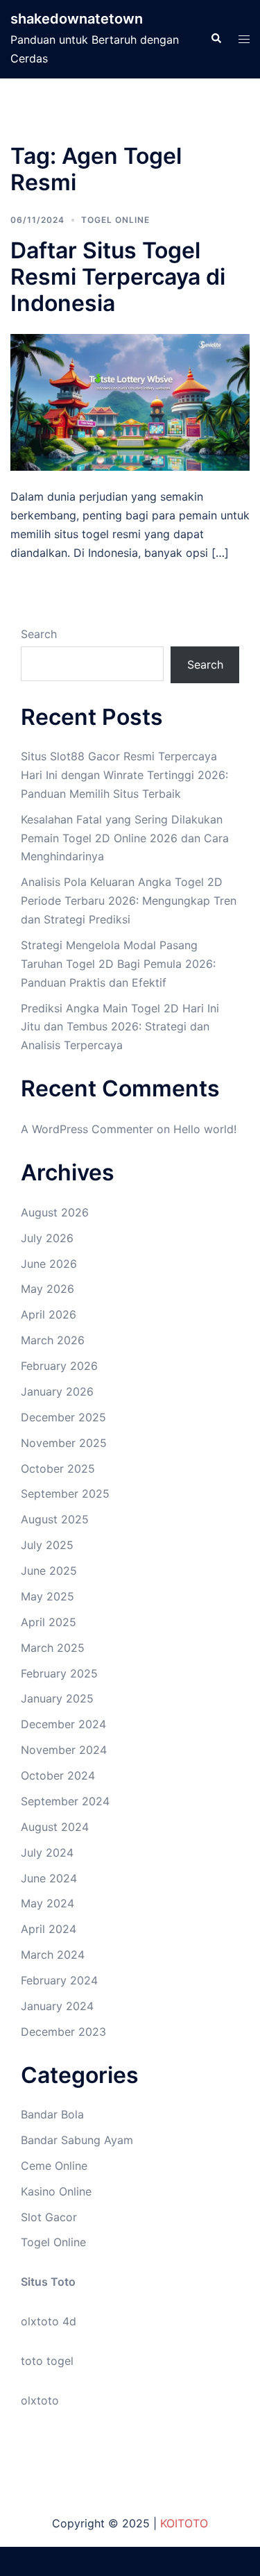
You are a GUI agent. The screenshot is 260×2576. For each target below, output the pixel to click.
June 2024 (49, 1878)
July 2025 (47, 1545)
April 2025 (49, 1622)
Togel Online (115, 220)
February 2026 (59, 1366)
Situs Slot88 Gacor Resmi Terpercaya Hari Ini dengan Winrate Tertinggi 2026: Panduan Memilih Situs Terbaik (124, 775)
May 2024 (47, 1903)
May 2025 (47, 1596)
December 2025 (63, 1417)
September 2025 (65, 1494)
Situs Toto (48, 2282)
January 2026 (57, 1391)
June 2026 (49, 1264)
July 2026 (47, 1238)
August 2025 (55, 1519)
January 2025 (57, 1698)
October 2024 (58, 1775)
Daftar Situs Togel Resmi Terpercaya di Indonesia (118, 277)
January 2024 (57, 2006)
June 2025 (49, 1571)
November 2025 (64, 1443)
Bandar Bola (52, 2114)
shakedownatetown (77, 19)
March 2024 (53, 1955)
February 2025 (59, 1673)
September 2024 (65, 1801)
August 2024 (55, 1827)
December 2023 (63, 2032)
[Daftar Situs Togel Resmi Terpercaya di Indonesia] (130, 401)
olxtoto (40, 2400)
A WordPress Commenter (87, 1129)
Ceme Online (54, 2166)
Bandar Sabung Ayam (77, 2140)
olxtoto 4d (49, 2321)
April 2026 (49, 1314)
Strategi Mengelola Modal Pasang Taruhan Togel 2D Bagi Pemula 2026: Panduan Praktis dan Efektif (118, 964)
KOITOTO (184, 2523)
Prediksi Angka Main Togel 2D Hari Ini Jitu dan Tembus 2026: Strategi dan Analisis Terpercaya (120, 1027)
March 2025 (53, 1648)
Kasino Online (56, 2191)
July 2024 (47, 1852)
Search (39, 634)
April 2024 (49, 1929)
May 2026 (47, 1289)
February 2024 (59, 1980)
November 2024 (64, 1750)
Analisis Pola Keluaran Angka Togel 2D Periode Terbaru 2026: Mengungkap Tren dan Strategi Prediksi (129, 901)
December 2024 (63, 1724)
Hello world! (205, 1129)
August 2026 (55, 1212)
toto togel (47, 2361)
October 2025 (58, 1469)
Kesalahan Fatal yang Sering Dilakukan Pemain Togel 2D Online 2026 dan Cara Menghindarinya (125, 838)
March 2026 (53, 1340)
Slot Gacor (49, 2217)
